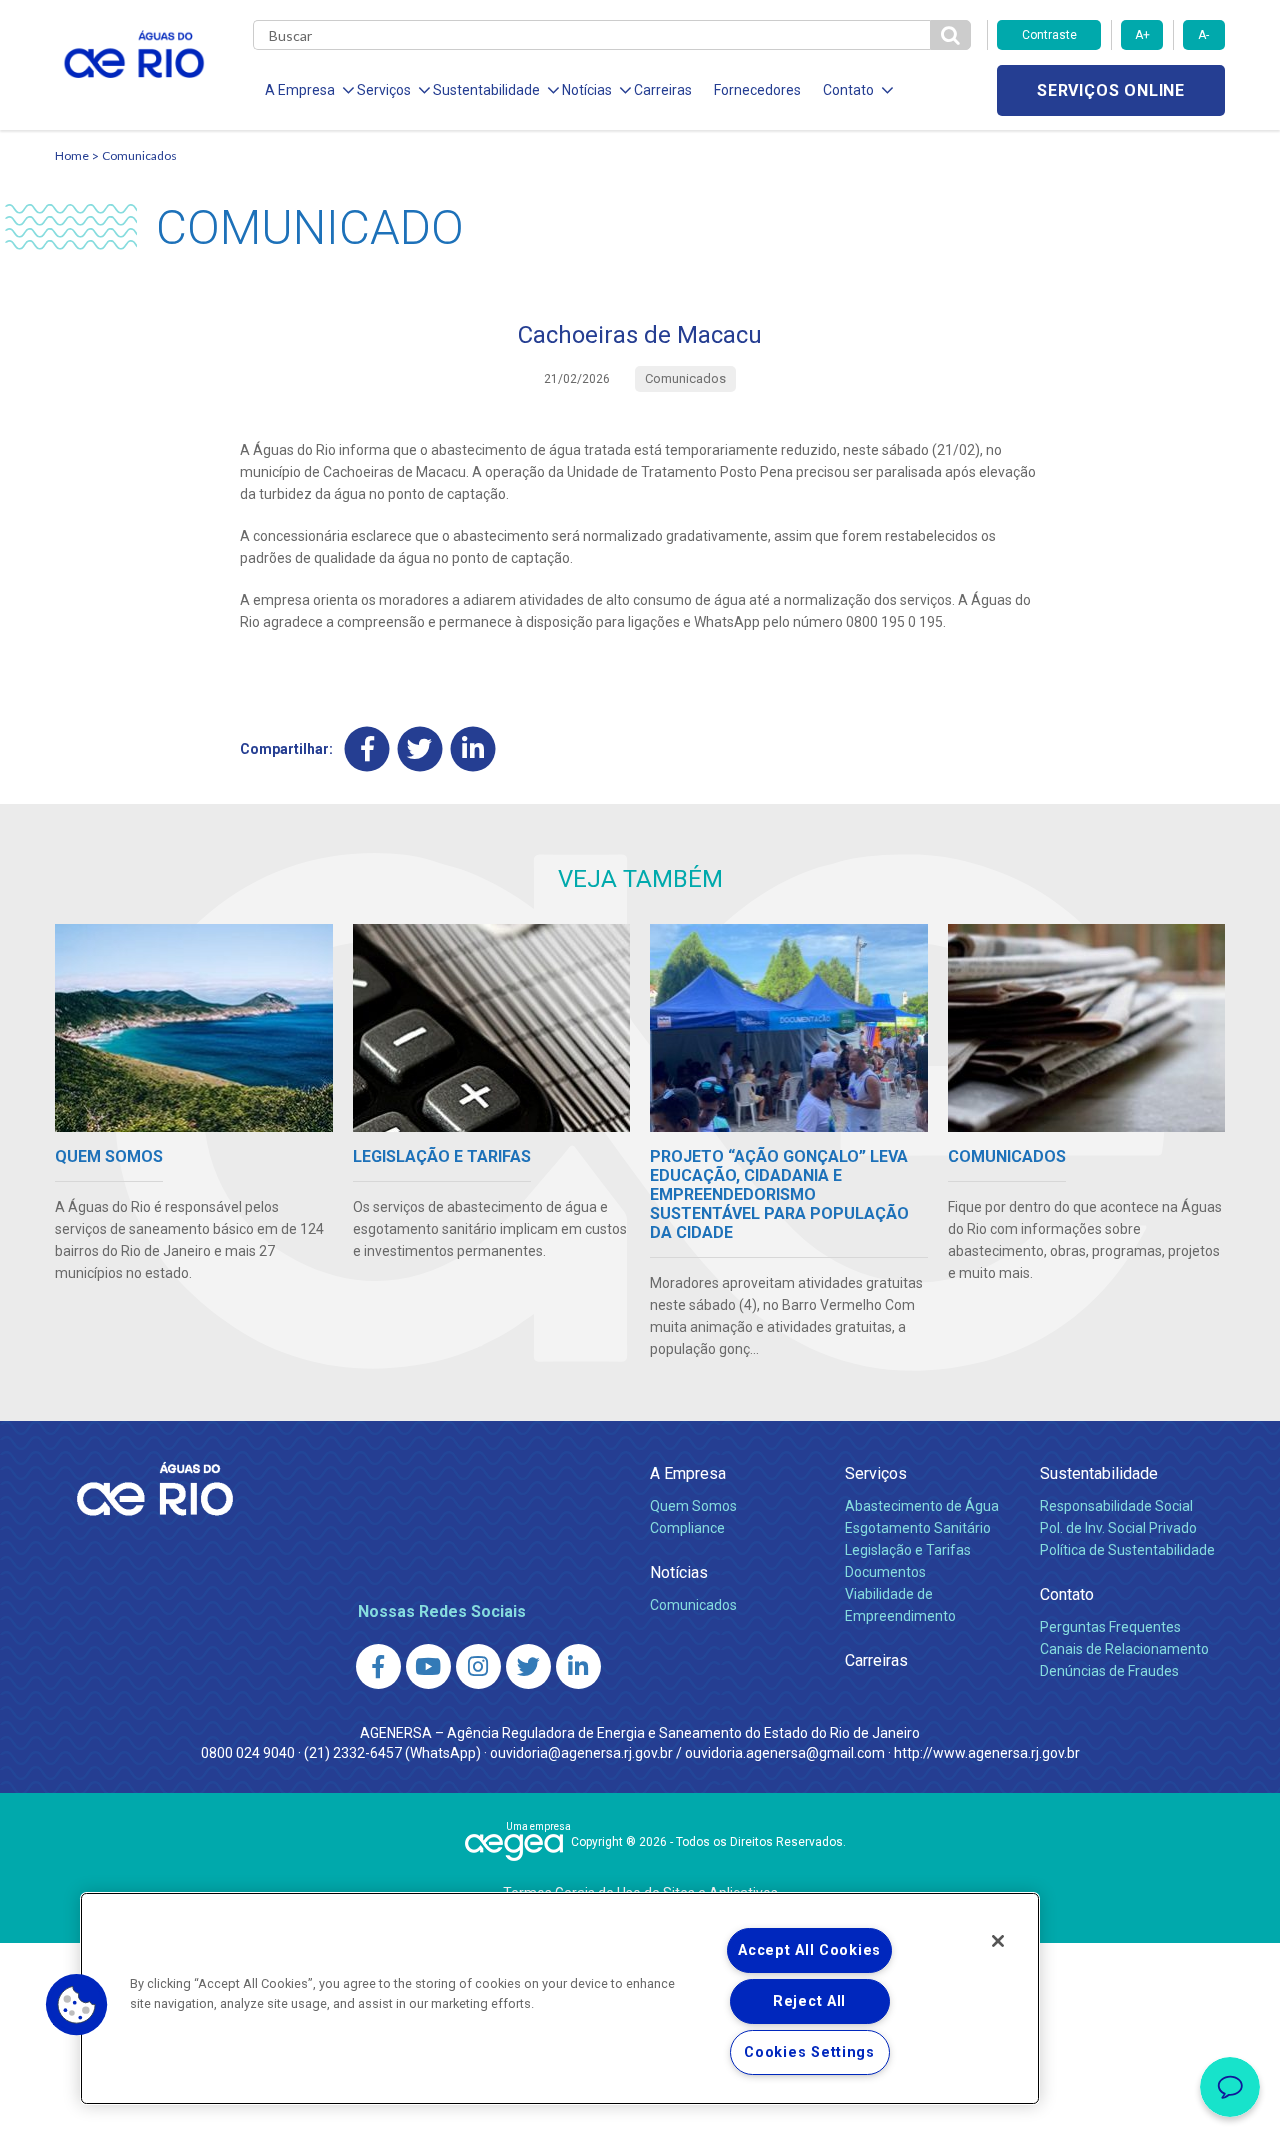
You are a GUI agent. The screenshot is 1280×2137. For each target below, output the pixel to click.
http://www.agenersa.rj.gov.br (987, 1753)
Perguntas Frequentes (1110, 1627)
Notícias (679, 1572)
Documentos (885, 1572)
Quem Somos (693, 1506)
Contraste (1049, 35)
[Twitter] (420, 748)
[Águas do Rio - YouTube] (428, 1666)
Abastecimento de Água (922, 1506)
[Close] (998, 1941)
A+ (1142, 35)
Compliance (687, 1528)
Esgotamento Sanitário (918, 1528)
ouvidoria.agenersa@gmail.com (785, 1753)
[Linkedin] (473, 748)
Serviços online (1111, 90)
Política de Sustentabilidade (1127, 1550)
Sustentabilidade (1099, 1473)
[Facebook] (367, 748)
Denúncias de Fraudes (1109, 1671)
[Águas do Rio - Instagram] (478, 1666)
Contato (1067, 1594)
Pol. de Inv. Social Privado (1118, 1528)
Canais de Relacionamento (1124, 1649)
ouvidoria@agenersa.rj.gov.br (581, 1753)
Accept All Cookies (809, 1950)
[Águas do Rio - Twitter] (528, 1666)
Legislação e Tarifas (908, 1550)
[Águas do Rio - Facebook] (378, 1666)
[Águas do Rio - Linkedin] (578, 1666)
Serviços (876, 1473)
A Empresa (688, 1473)
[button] (77, 2005)
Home (72, 155)
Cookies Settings (809, 2052)
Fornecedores (757, 90)
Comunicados (139, 155)
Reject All (809, 2001)
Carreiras (663, 90)
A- (1203, 35)
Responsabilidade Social (1116, 1506)
